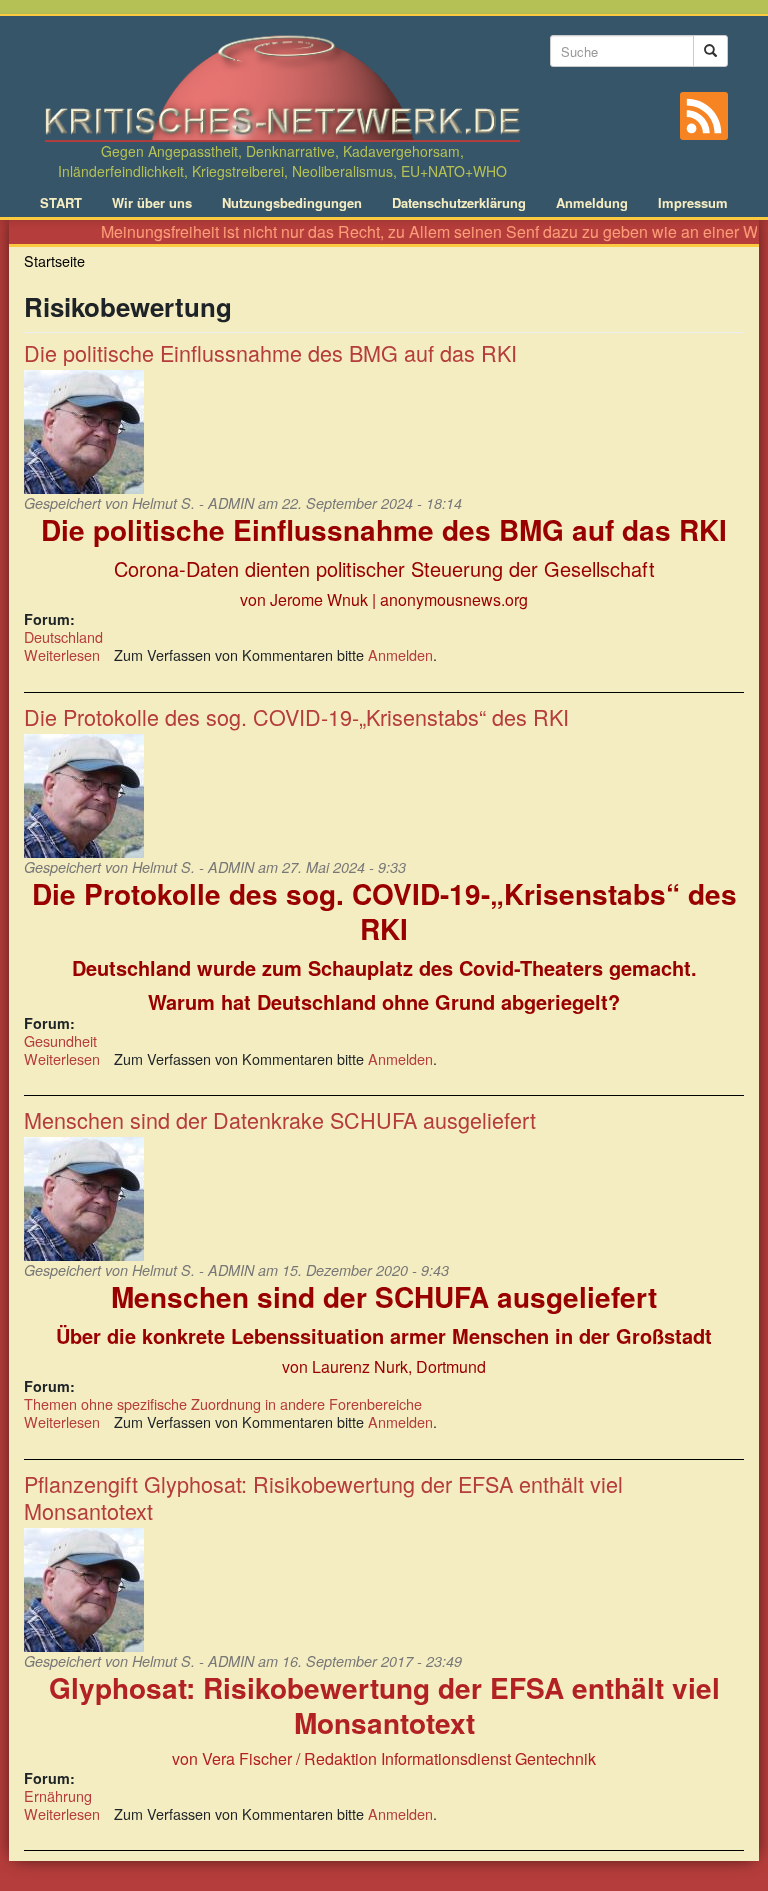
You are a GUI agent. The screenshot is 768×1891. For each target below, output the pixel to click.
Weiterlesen (62, 654)
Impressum (693, 203)
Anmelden (400, 654)
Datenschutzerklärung (459, 203)
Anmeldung (592, 203)
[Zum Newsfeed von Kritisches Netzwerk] (704, 116)
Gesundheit (60, 1040)
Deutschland (63, 636)
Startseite (54, 260)
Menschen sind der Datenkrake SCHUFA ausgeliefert (280, 1119)
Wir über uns (152, 203)
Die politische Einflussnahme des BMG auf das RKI (270, 352)
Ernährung (58, 1795)
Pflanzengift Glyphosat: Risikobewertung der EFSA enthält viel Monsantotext (323, 1497)
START (61, 203)
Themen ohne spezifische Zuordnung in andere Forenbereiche (223, 1403)
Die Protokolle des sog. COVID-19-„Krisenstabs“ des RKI (296, 716)
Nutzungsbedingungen (292, 203)
